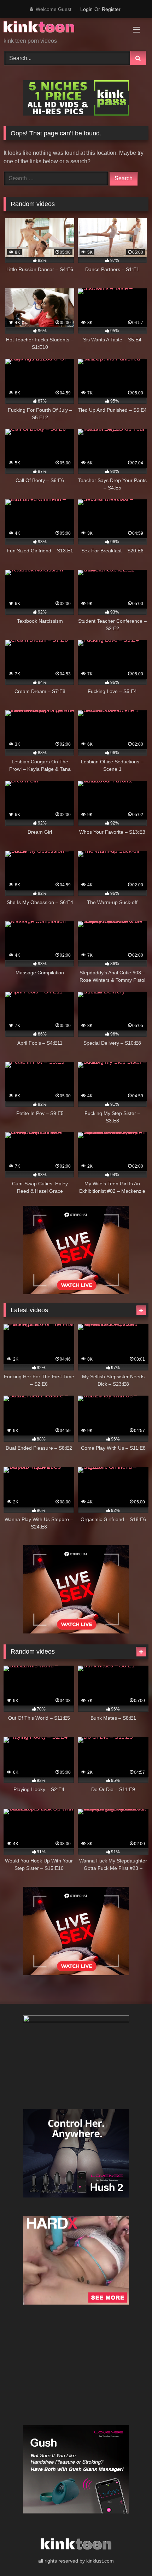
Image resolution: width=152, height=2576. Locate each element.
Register (111, 9)
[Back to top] (130, 2555)
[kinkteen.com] (62, 28)
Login (86, 9)
